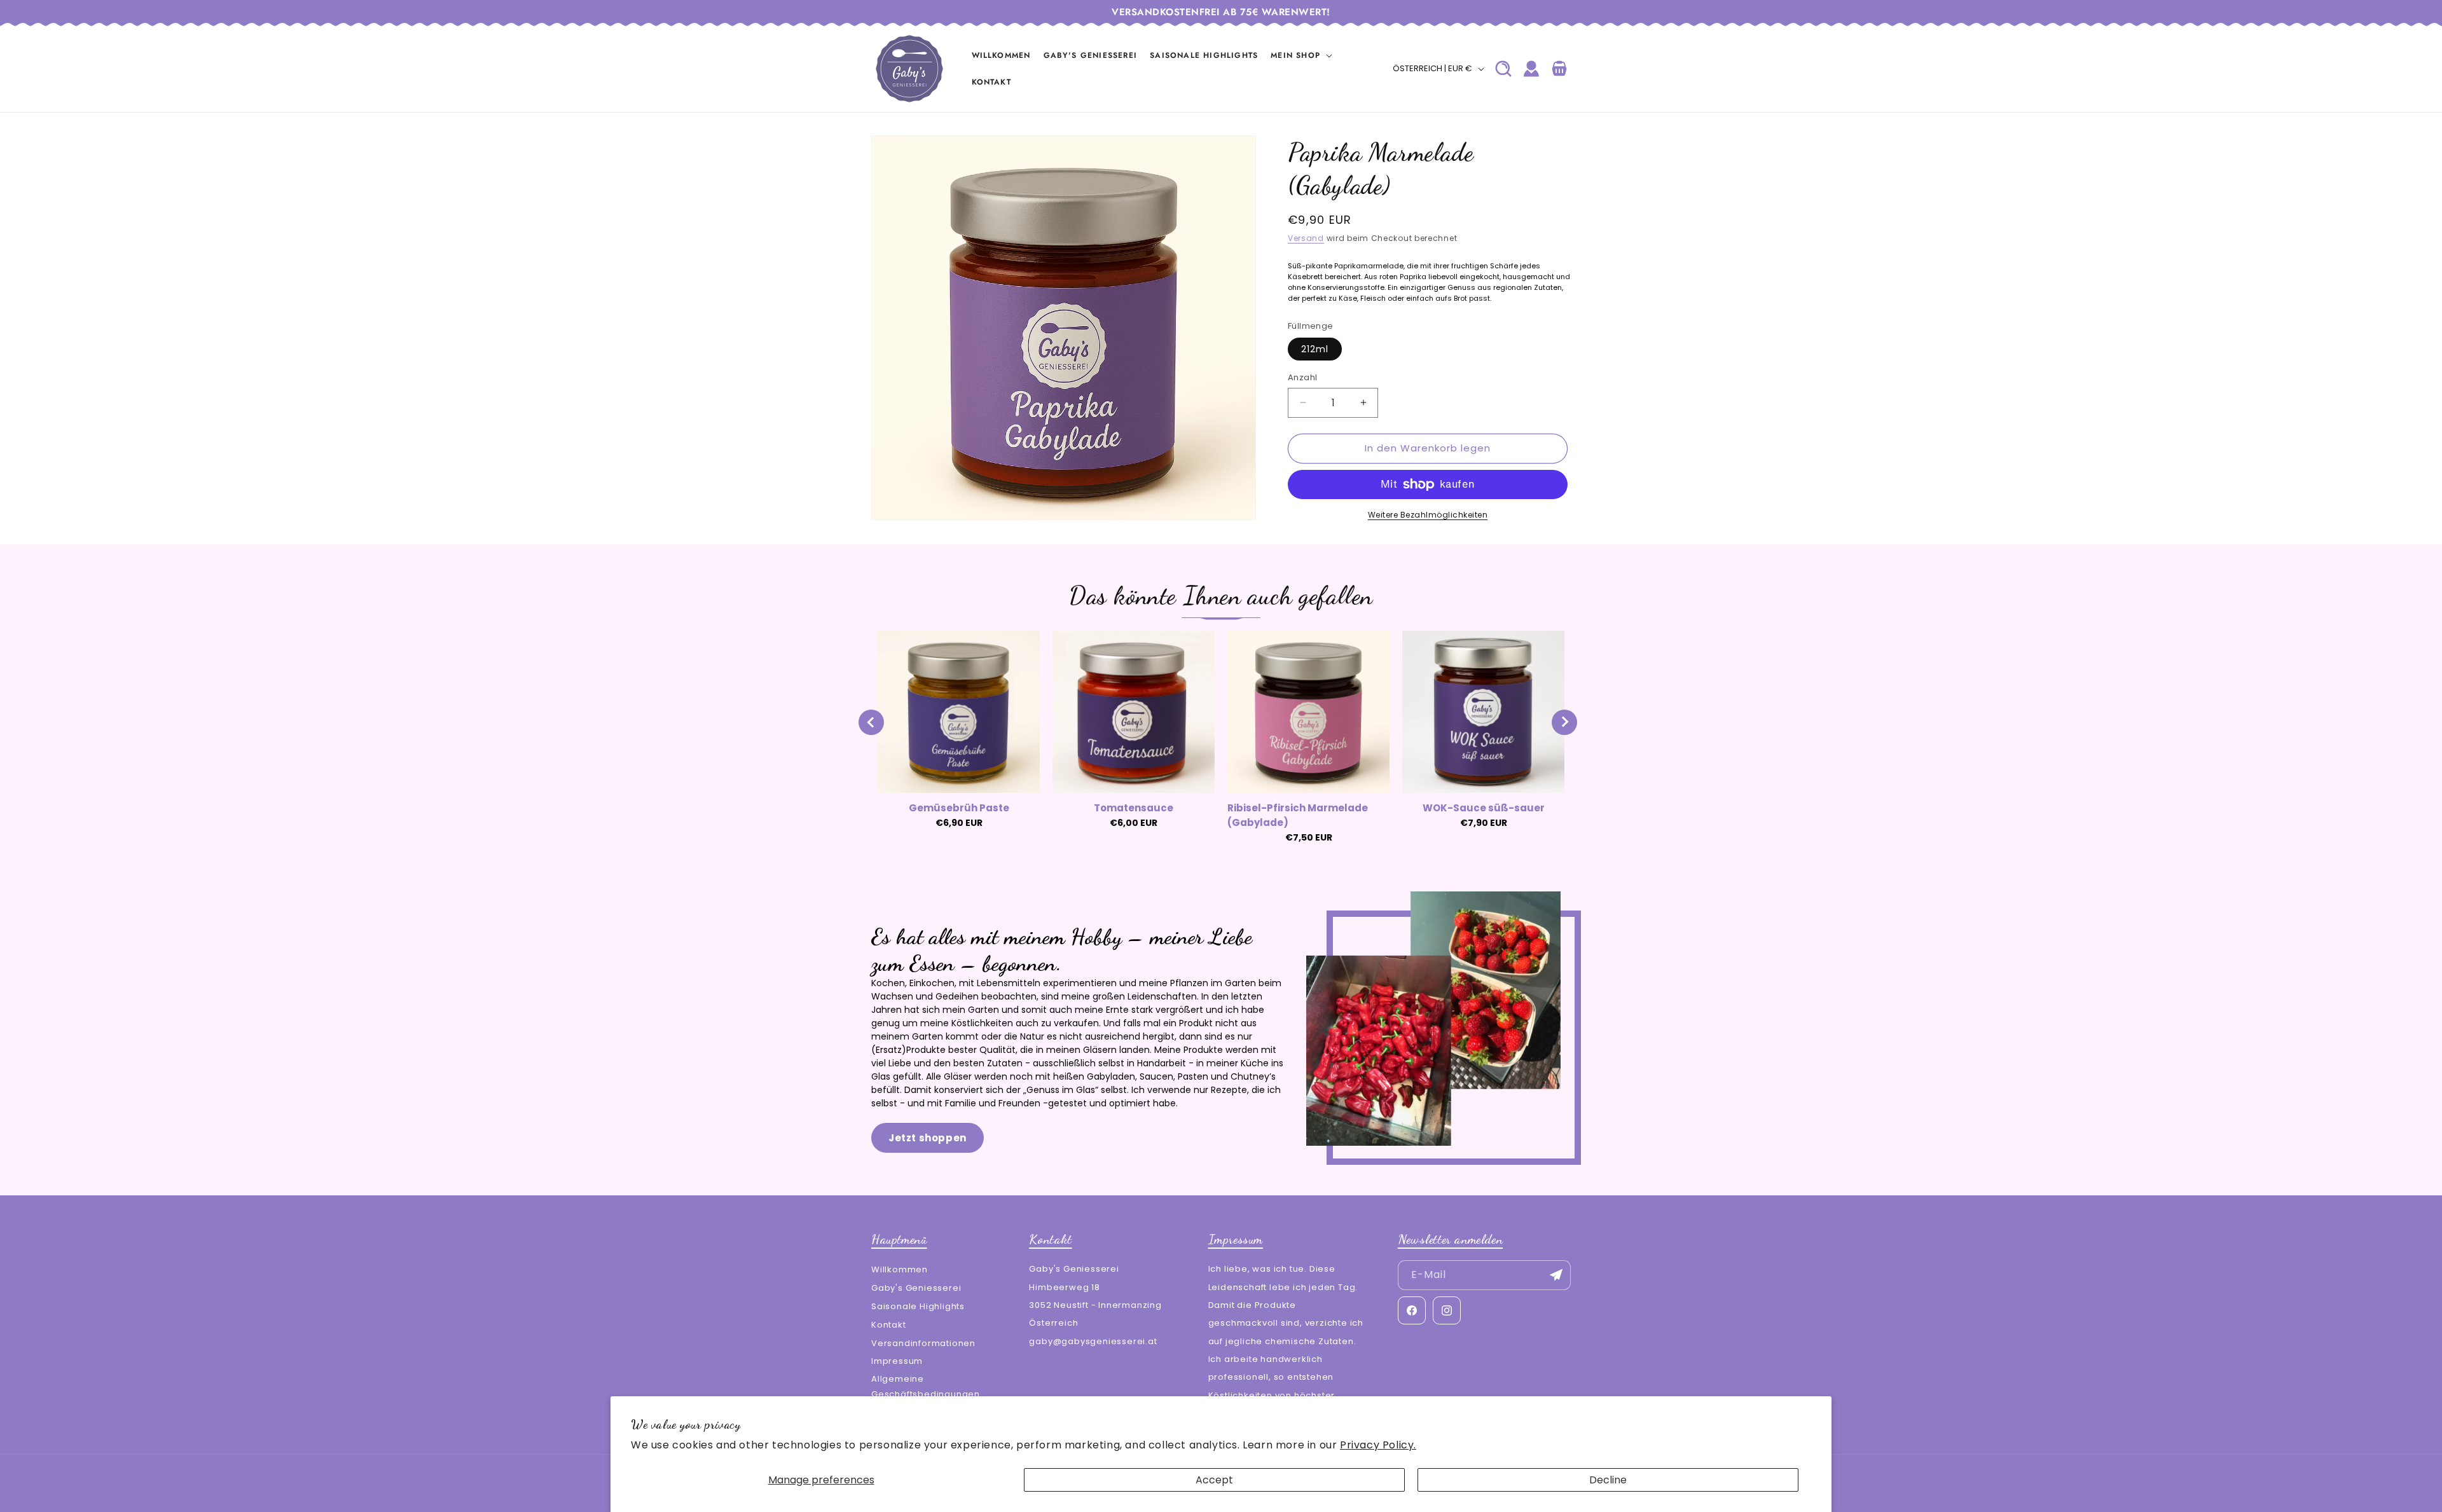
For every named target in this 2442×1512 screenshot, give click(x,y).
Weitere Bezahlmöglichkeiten (1428, 515)
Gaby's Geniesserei (916, 1288)
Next (1564, 722)
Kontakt (889, 1324)
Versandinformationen (923, 1343)
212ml (1315, 349)
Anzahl (1302, 377)
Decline (1608, 1480)
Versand (1306, 238)
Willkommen (900, 1269)
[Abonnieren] (1556, 1275)
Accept (1214, 1480)
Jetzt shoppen (928, 1138)
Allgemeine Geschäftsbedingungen (926, 1386)
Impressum (897, 1361)
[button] (1301, 55)
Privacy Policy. (1378, 1445)
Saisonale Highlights (918, 1306)
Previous (871, 722)
